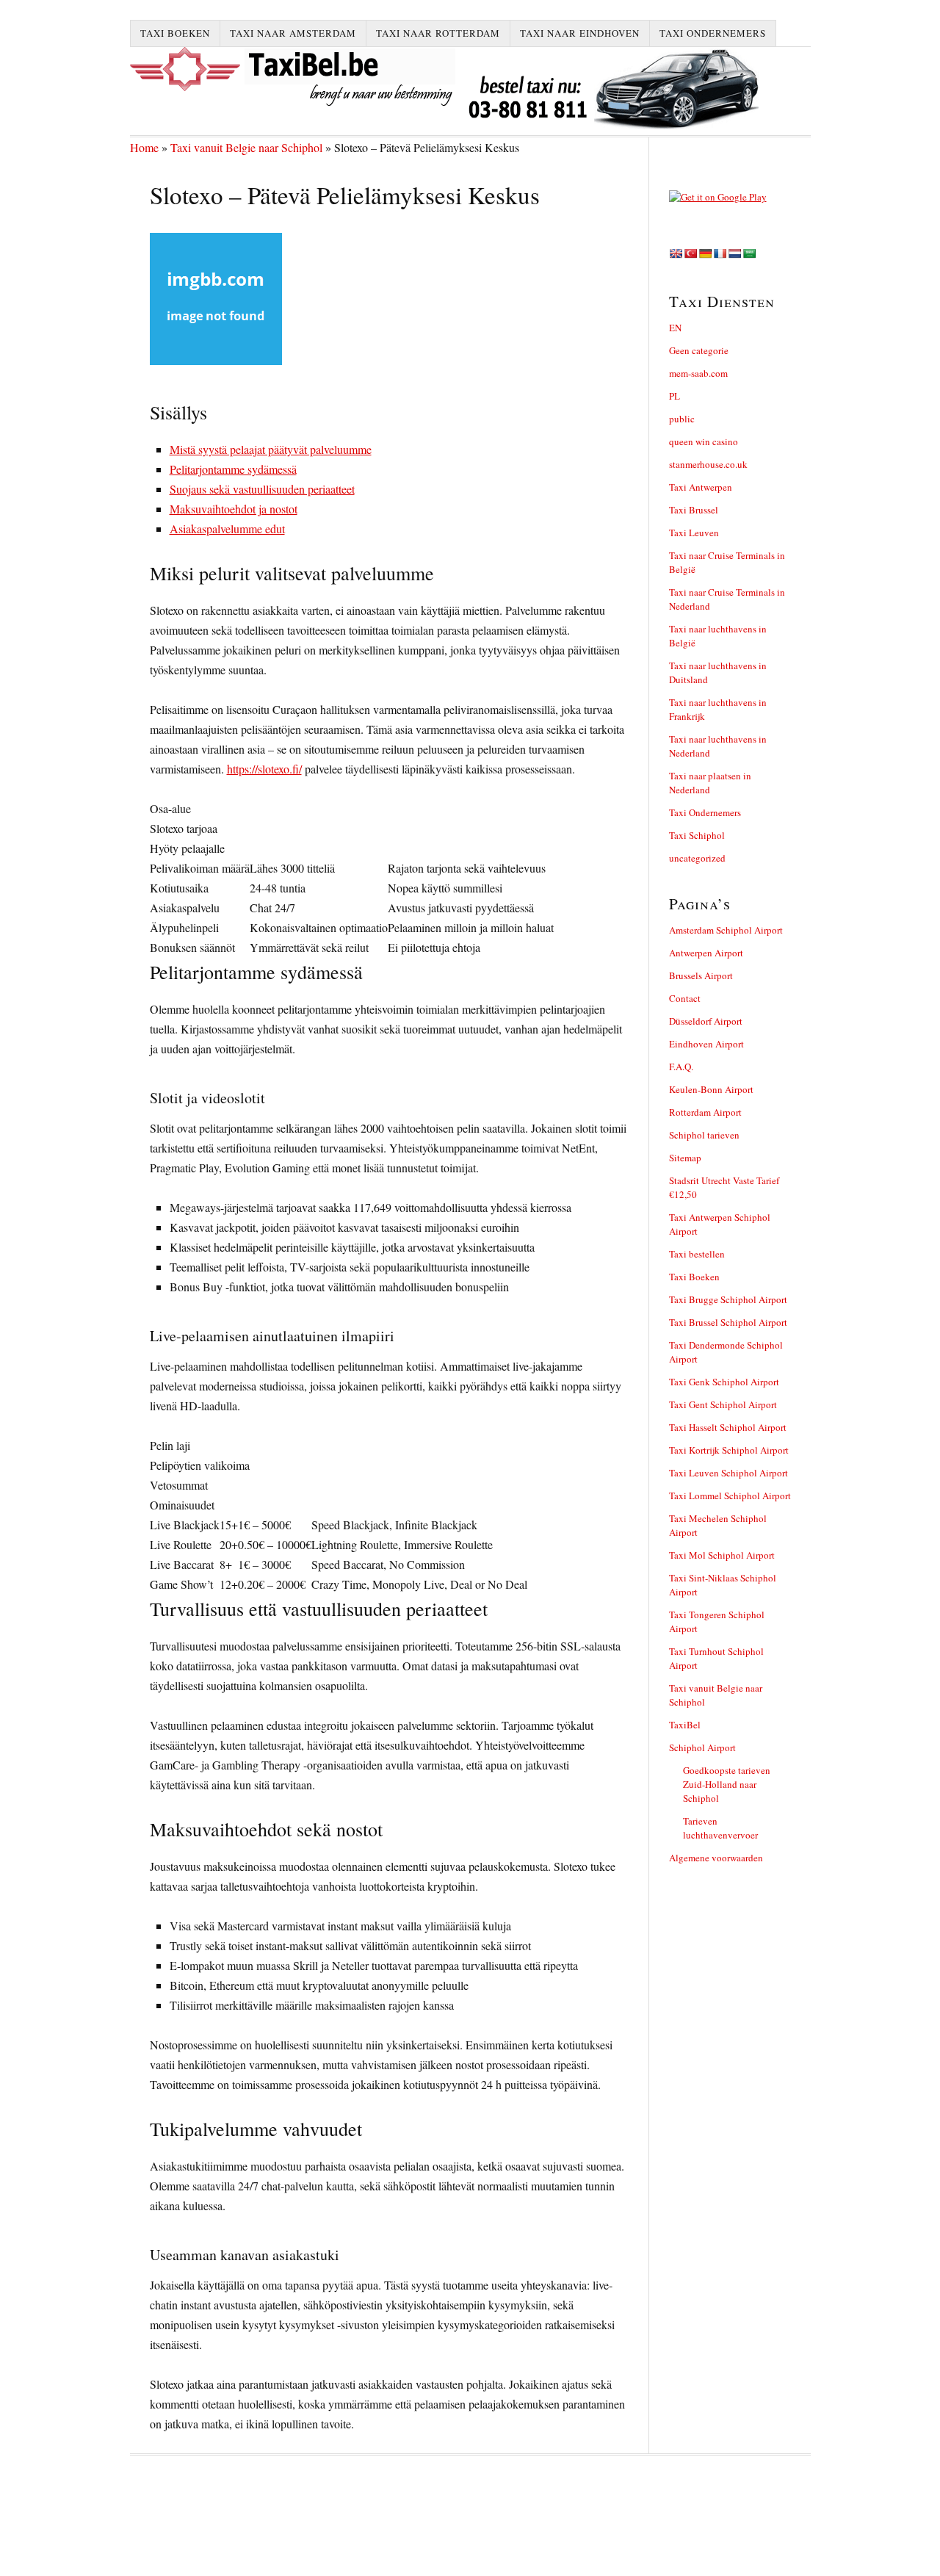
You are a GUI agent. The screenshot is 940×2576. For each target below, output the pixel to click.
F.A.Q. (681, 1067)
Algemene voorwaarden (716, 1858)
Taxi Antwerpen (701, 487)
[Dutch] (734, 253)
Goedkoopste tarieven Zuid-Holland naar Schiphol (727, 1784)
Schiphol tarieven (704, 1135)
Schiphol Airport (702, 1747)
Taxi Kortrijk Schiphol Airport (729, 1450)
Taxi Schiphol (697, 835)
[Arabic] (749, 253)
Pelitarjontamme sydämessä (233, 469)
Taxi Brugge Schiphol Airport (728, 1299)
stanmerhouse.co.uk (708, 464)
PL (675, 396)
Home (144, 147)
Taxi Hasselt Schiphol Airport (728, 1427)
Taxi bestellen (697, 1254)
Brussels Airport (701, 975)
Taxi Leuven (694, 533)
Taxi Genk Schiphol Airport (724, 1382)
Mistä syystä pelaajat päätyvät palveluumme (271, 449)
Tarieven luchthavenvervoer (720, 1828)
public (682, 419)
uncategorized (697, 858)
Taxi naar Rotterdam (438, 33)
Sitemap (685, 1158)
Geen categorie (699, 350)
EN (675, 328)
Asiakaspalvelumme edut (227, 528)
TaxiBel (685, 1725)
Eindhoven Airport (706, 1044)
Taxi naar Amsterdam (293, 33)
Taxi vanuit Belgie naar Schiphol (246, 147)
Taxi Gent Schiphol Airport (723, 1404)
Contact (685, 998)
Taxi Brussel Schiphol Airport (728, 1322)
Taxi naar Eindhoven (580, 33)
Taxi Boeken (175, 33)
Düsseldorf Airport (706, 1021)
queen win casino (704, 441)
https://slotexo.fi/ (264, 769)
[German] (705, 253)
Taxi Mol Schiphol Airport (722, 1555)
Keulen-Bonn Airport (711, 1089)
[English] (676, 253)
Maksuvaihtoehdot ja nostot (234, 509)
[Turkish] (690, 253)
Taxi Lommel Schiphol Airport (730, 1496)
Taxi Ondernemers (713, 33)
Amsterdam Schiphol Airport (726, 930)
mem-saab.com (698, 373)
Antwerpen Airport (706, 953)
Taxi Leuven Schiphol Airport (728, 1473)
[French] (720, 253)
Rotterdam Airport (705, 1112)
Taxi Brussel (694, 510)
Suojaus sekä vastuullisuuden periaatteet (262, 489)
